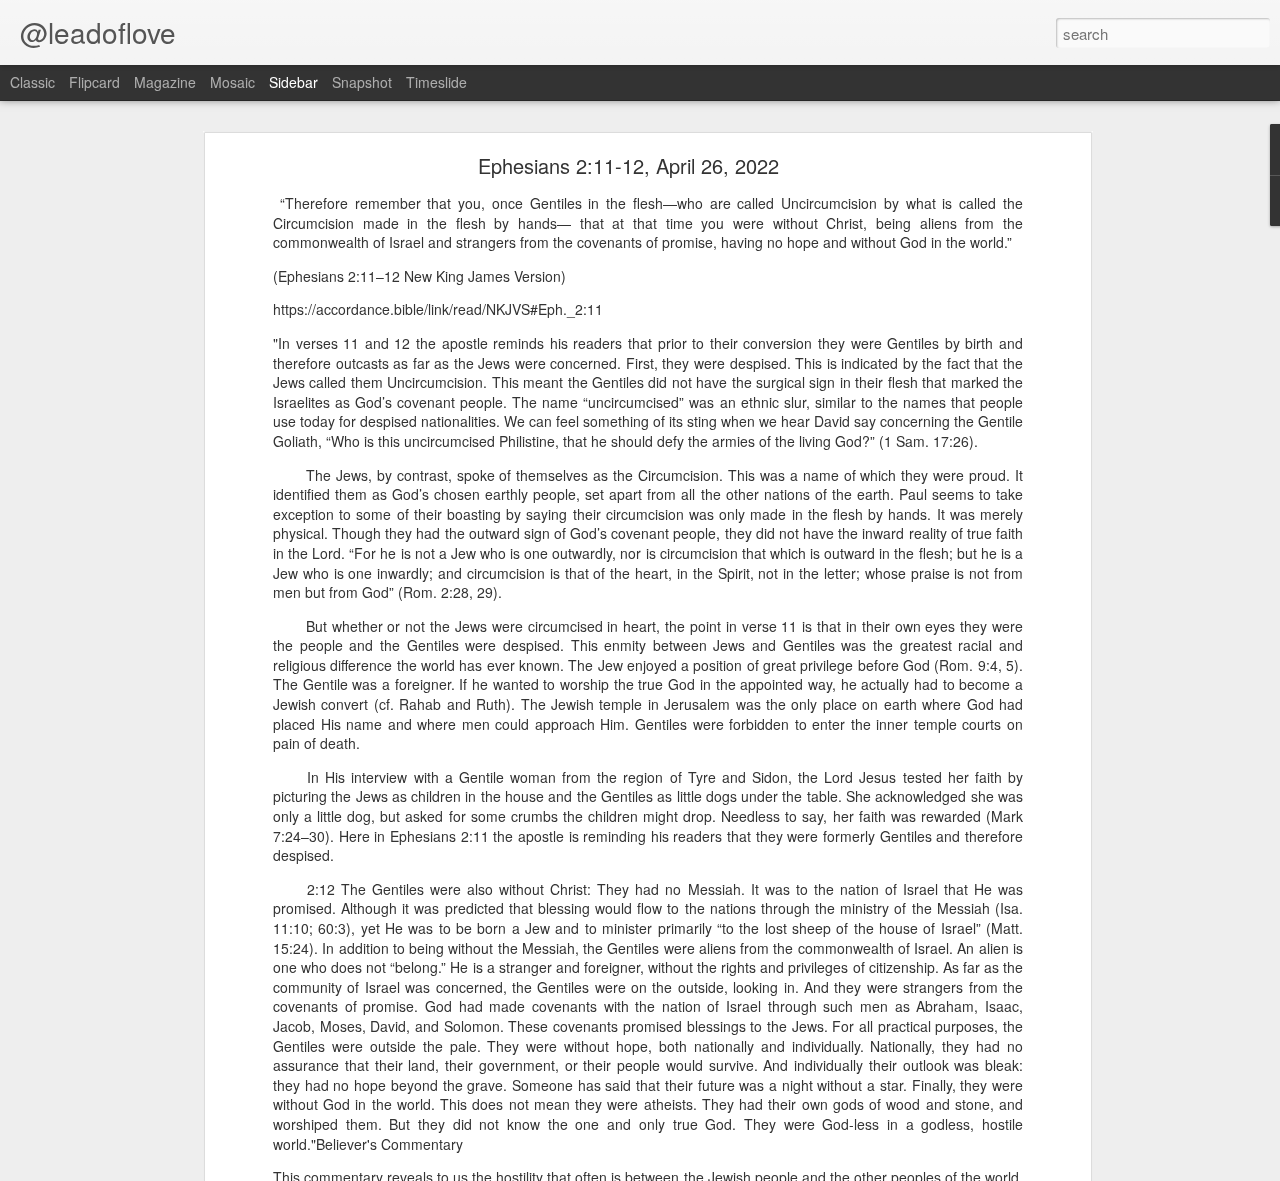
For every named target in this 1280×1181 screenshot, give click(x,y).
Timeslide (436, 82)
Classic (32, 82)
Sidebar (293, 82)
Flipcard (94, 82)
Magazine (165, 82)
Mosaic (232, 82)
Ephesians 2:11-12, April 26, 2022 (628, 165)
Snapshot (362, 82)
